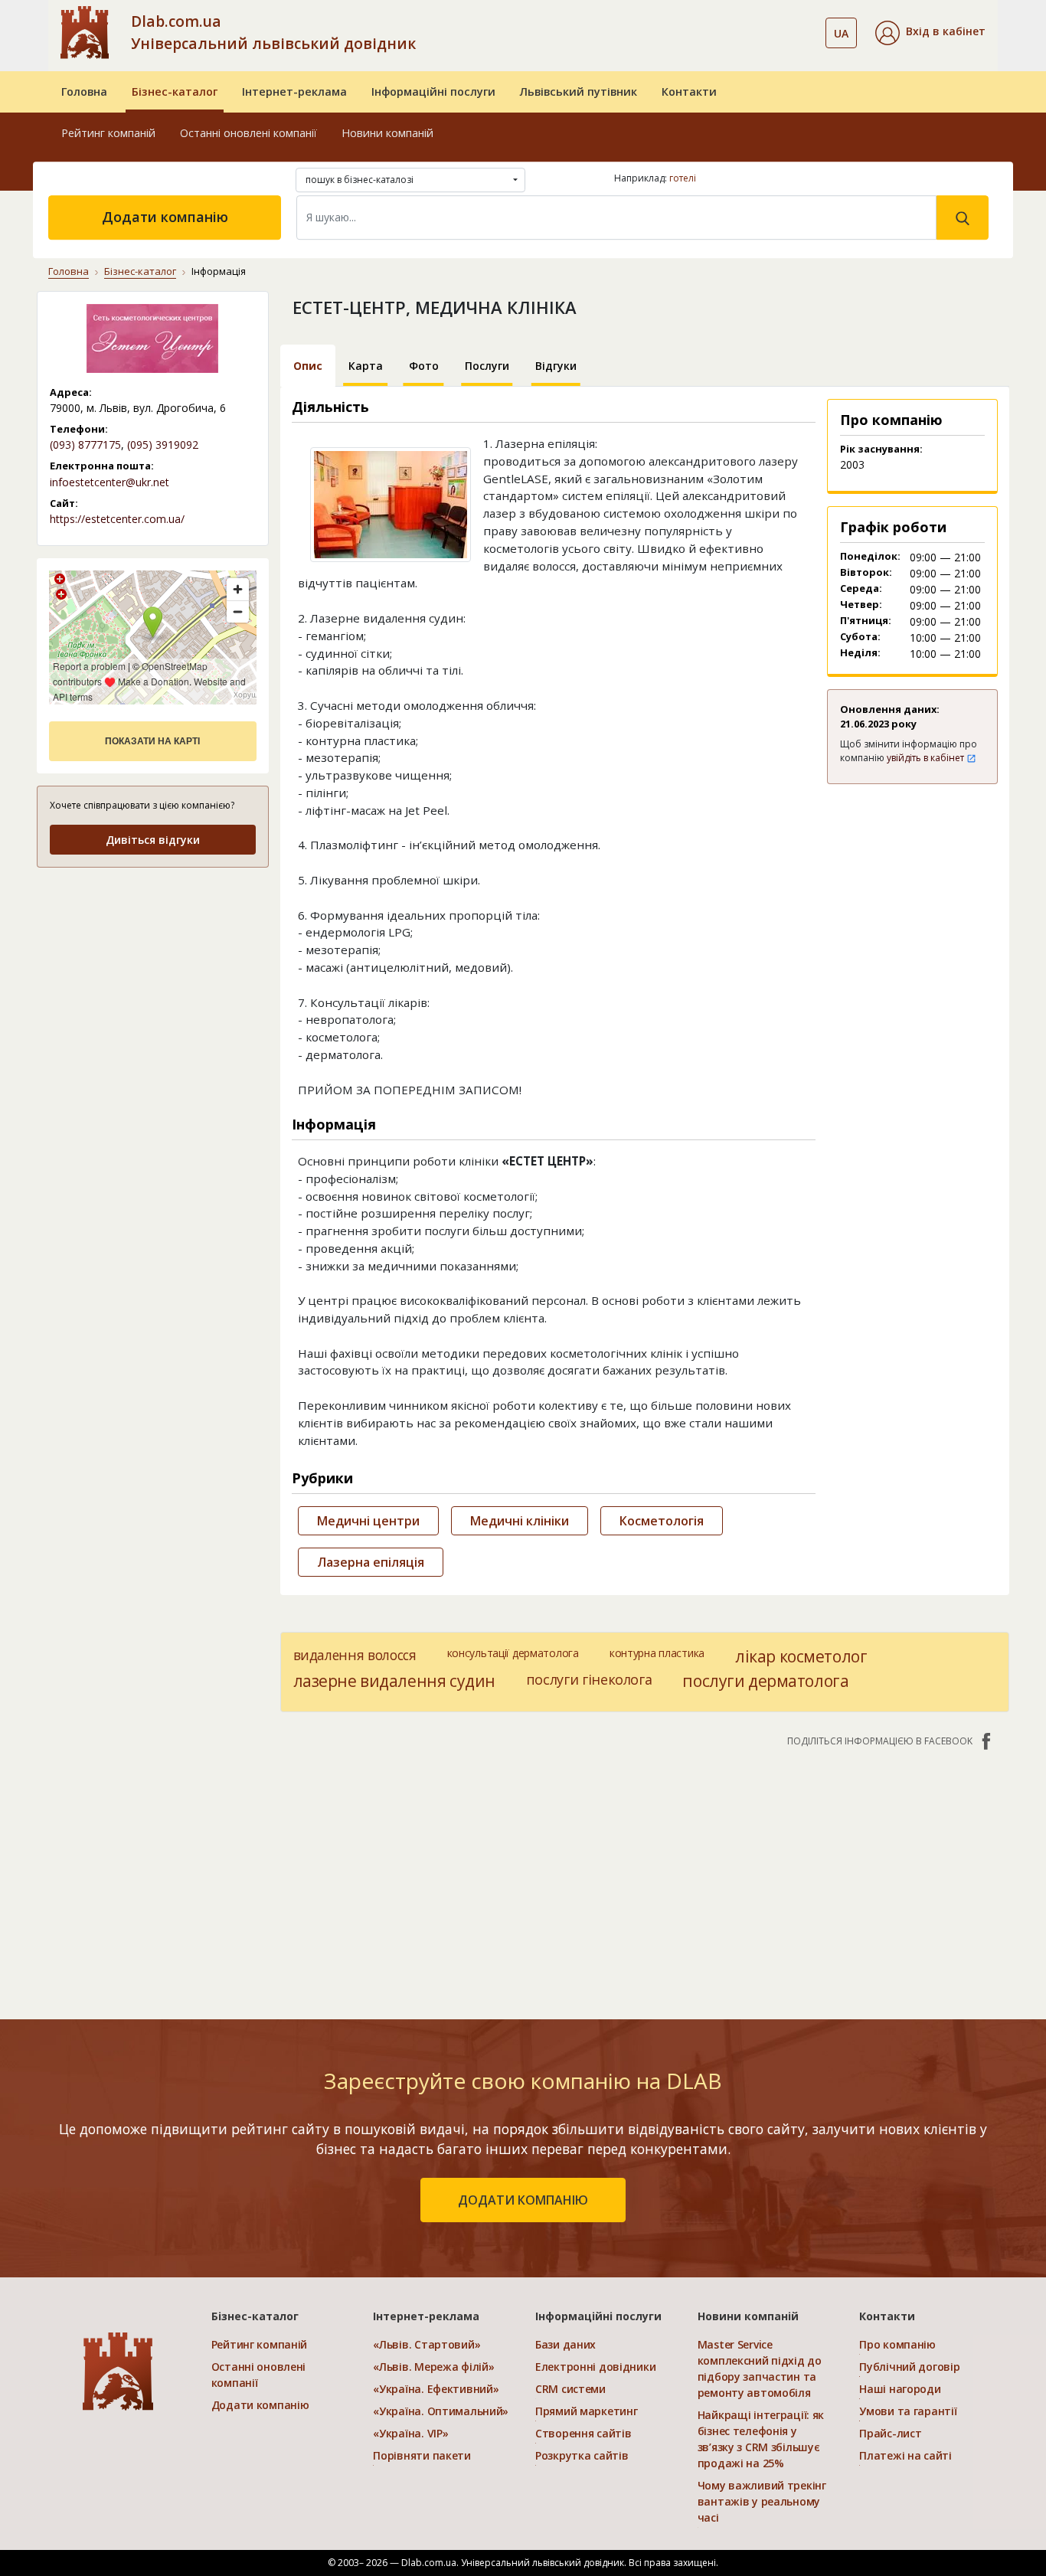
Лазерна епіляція (371, 1562)
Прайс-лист (890, 2433)
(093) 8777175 (85, 445)
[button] (930, 33)
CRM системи (570, 2389)
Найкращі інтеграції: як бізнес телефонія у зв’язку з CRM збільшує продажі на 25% (761, 2439)
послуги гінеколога (589, 1679)
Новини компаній (387, 133)
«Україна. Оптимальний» (441, 2411)
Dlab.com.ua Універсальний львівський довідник (273, 32)
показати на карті (152, 741)
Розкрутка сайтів (582, 2455)
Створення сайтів (583, 2433)
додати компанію (523, 2200)
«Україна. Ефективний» (436, 2389)
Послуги (487, 366)
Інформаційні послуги (433, 92)
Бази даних (565, 2344)
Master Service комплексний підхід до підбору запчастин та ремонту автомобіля (760, 2368)
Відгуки (556, 366)
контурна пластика (657, 1653)
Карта (366, 366)
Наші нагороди (900, 2389)
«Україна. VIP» (410, 2433)
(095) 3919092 (163, 445)
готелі (683, 178)
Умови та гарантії (908, 2411)
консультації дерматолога (513, 1653)
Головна (84, 92)
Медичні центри (368, 1521)
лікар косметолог (801, 1656)
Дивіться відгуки (153, 840)
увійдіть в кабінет (927, 758)
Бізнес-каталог (175, 92)
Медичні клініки (520, 1521)
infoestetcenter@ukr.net (110, 482)
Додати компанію (165, 217)
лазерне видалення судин (394, 1681)
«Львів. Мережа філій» (433, 2367)
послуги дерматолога (765, 1681)
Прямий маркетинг (587, 2411)
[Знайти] (963, 217)
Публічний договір (909, 2367)
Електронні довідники (595, 2367)
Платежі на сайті (905, 2455)
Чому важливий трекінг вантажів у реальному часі (762, 2501)
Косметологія (662, 1521)
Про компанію (897, 2344)
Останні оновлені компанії (248, 133)
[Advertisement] (153, 977)
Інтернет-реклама (294, 92)
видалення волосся (355, 1655)
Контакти (689, 92)
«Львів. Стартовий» (427, 2344)
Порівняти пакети (422, 2455)
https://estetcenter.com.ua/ (117, 519)
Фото (424, 366)
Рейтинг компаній (108, 133)
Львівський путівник (579, 92)
